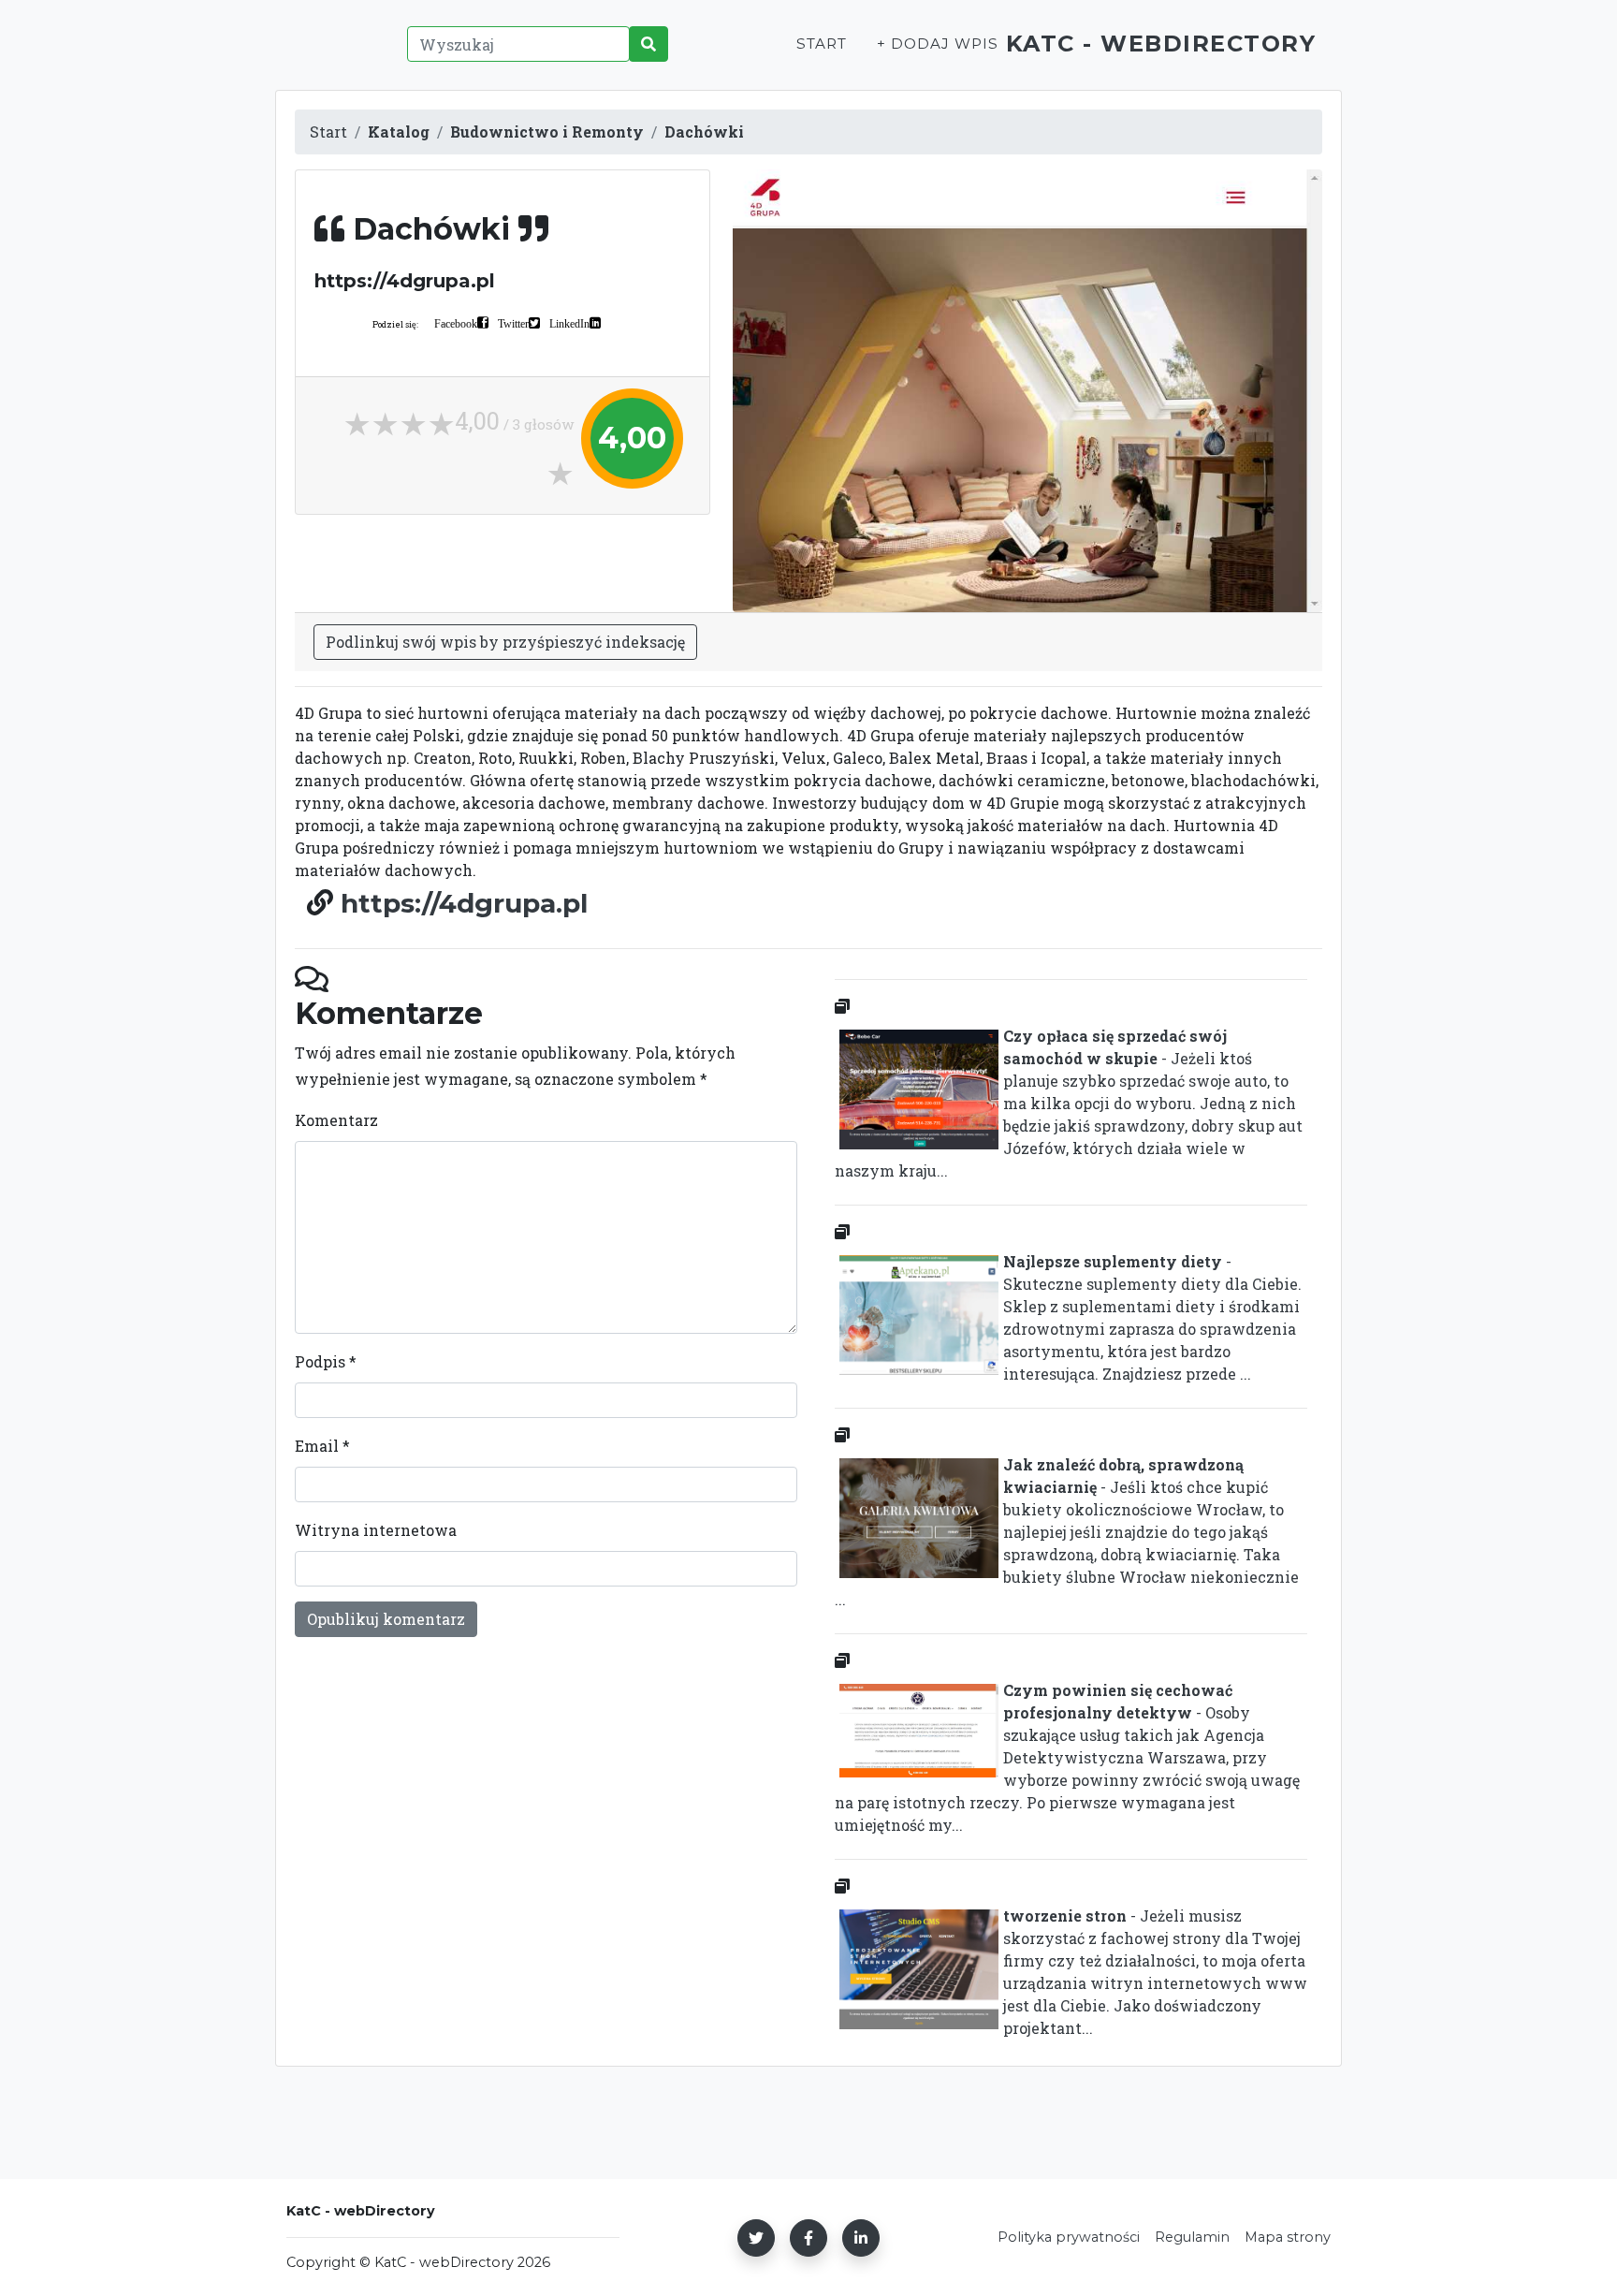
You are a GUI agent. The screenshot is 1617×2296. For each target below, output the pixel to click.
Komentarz (336, 1120)
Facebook (456, 323)
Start (822, 44)
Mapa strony (1288, 2237)
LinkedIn (569, 323)
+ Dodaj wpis (937, 44)
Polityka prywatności (1069, 2237)
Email (322, 1446)
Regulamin (1192, 2237)
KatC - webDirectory (1161, 44)
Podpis (326, 1361)
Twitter (513, 323)
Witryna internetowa (376, 1530)
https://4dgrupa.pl (464, 903)
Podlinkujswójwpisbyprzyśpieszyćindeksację (505, 642)
